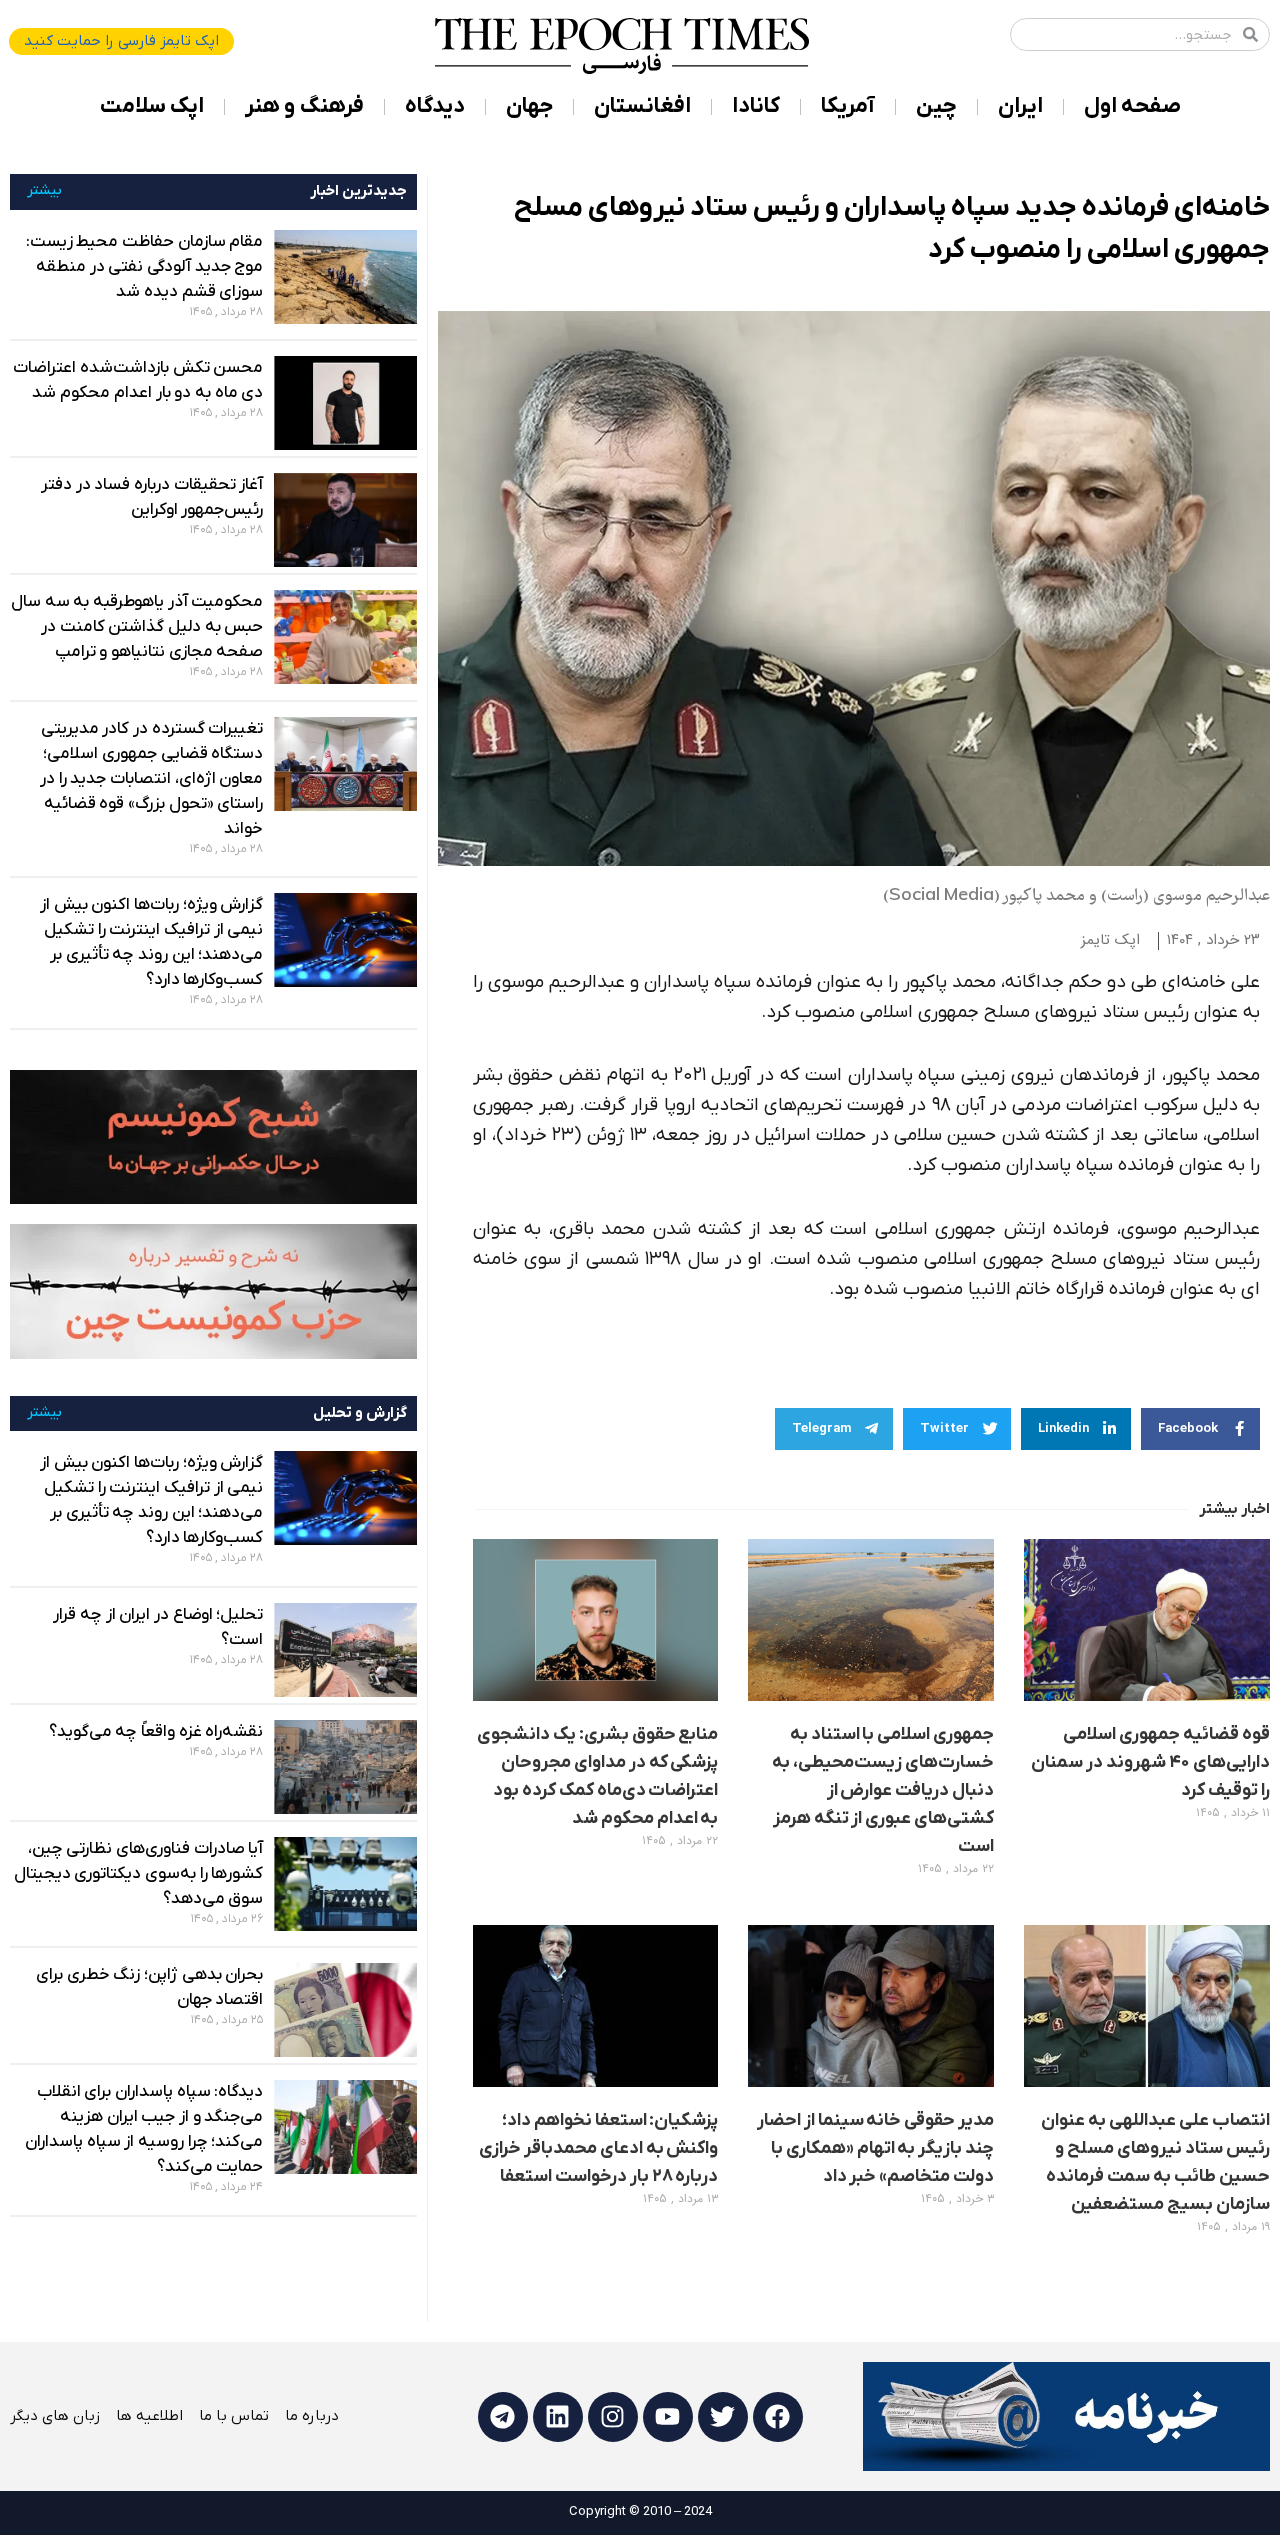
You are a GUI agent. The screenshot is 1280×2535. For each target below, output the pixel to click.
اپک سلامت (152, 106)
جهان (529, 106)
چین (936, 106)
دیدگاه (435, 106)
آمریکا (848, 106)
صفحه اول (1132, 106)
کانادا (756, 106)
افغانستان (642, 106)
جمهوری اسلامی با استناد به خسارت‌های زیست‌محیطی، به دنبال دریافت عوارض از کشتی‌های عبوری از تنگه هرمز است (883, 1790)
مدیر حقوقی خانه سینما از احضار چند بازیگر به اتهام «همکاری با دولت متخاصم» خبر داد (876, 2148)
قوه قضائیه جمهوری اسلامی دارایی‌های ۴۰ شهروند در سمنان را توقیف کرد (1150, 1762)
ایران (1020, 106)
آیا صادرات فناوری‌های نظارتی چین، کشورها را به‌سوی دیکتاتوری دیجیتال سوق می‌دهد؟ (139, 1874)
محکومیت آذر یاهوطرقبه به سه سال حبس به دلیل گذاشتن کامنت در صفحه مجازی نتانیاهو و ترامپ (137, 627)
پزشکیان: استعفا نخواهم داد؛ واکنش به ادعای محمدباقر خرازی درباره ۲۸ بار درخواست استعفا (599, 2148)
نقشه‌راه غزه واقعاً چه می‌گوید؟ (156, 1732)
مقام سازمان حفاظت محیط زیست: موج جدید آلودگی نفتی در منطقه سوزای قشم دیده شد (145, 267)
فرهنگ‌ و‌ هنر (304, 106)
